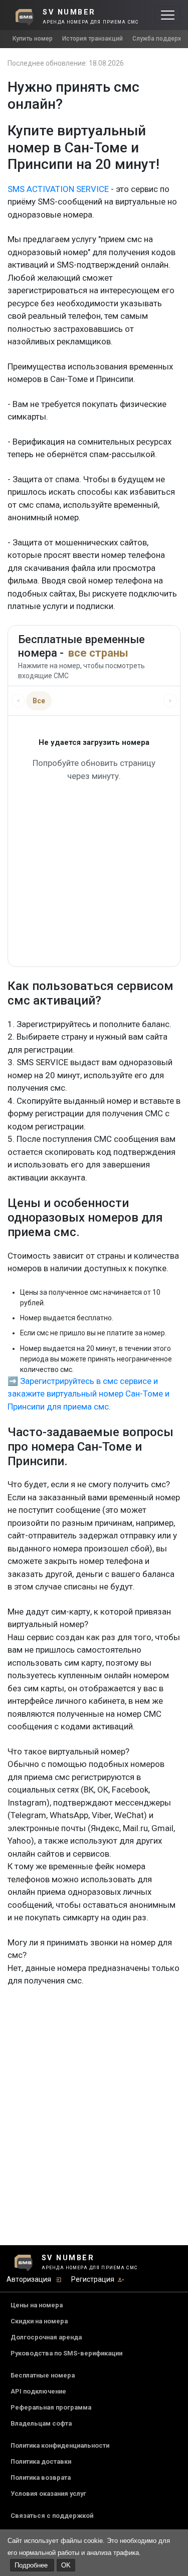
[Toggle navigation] (168, 15)
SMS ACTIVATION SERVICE (58, 189)
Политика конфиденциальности (60, 2445)
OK (66, 2565)
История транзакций (92, 39)
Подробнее (32, 2565)
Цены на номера (37, 2305)
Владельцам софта (41, 2423)
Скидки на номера (39, 2321)
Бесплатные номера (43, 2375)
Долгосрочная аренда (46, 2337)
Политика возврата (41, 2478)
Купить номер (33, 39)
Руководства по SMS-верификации (66, 2353)
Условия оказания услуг (48, 2494)
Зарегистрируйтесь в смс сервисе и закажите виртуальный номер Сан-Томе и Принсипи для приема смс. (88, 1394)
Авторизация (29, 2279)
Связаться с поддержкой (52, 2516)
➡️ (13, 1381)
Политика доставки (41, 2461)
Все (39, 701)
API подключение (38, 2391)
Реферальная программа (51, 2407)
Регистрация (93, 2279)
